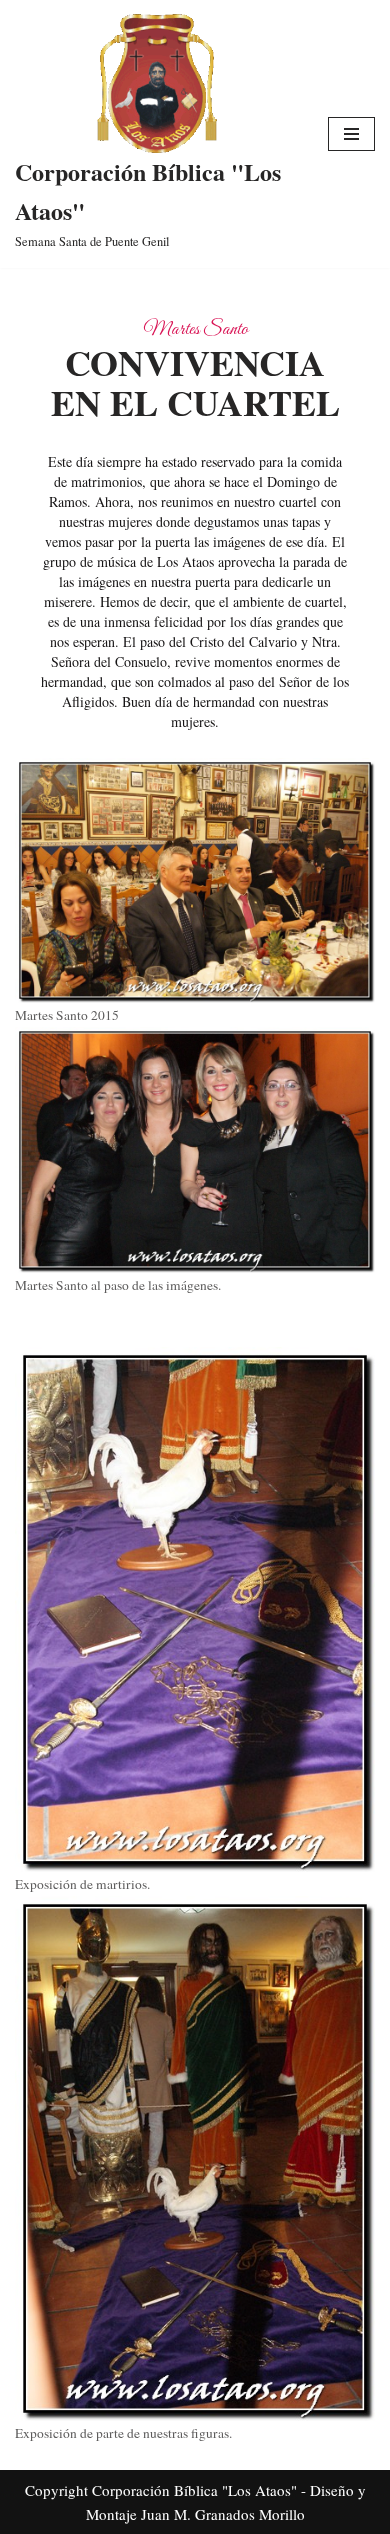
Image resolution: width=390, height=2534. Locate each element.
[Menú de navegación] (351, 134)
